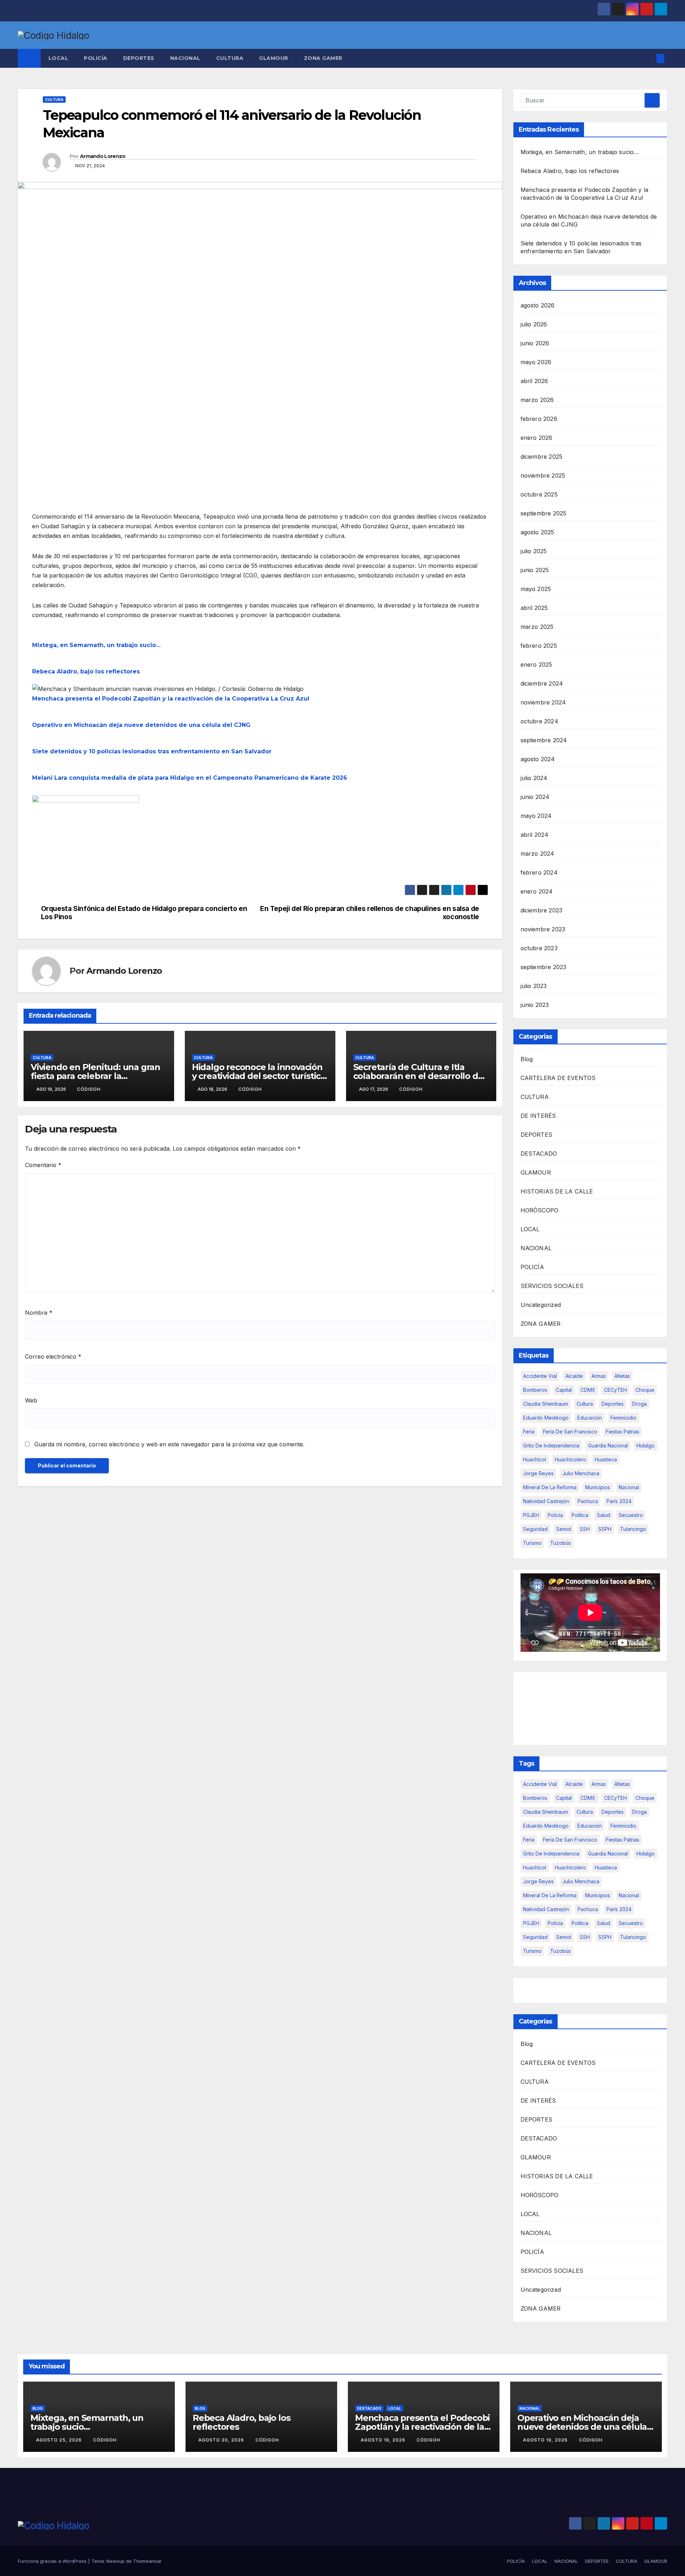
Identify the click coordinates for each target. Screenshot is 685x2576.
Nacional (629, 1487)
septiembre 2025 (544, 513)
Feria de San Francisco (570, 1432)
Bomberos (535, 1390)
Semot (564, 1529)
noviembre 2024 (543, 702)
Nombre (39, 1313)
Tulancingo (633, 1529)
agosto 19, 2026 (384, 2440)
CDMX (588, 1390)
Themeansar (147, 2561)
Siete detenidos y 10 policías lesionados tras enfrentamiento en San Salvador (152, 751)
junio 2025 (535, 570)
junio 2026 (535, 343)
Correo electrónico (53, 1356)
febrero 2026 (539, 419)
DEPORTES (139, 58)
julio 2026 (534, 324)
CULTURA (230, 58)
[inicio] (86, 839)
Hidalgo (646, 1445)
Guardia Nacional (608, 1445)
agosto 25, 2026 (60, 2440)
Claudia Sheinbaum (546, 1404)
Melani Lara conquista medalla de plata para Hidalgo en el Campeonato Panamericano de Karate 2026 (190, 778)
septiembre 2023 (544, 967)
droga (640, 1404)
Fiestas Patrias (623, 1432)
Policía (555, 1515)
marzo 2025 (537, 627)
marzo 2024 (537, 854)
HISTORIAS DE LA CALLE (557, 1191)
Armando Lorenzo (103, 156)
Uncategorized (541, 1305)
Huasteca (606, 1459)
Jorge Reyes (538, 1473)
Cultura (585, 1404)
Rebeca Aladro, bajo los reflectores (86, 671)
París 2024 (619, 1501)
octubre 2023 (539, 948)
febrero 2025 (539, 646)
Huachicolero (570, 1459)
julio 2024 (534, 778)
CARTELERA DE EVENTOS (558, 1078)
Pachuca (588, 1501)
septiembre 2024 (544, 740)
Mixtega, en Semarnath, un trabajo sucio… (96, 645)
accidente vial (540, 1376)
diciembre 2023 (542, 910)
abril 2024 (535, 835)
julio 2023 (534, 986)
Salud (603, 1515)
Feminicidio (623, 1418)
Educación (590, 1418)
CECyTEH (615, 1390)
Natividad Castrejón (546, 1501)
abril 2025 (534, 608)
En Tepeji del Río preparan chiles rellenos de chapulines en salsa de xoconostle (370, 913)
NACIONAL (185, 58)
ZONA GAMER (323, 58)
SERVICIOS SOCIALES (552, 1286)
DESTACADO (539, 1154)
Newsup (115, 2561)
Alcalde (574, 1376)
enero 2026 (537, 438)
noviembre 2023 (543, 929)
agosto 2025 (537, 532)
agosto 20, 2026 (222, 2440)
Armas (599, 1376)
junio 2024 (535, 797)
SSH (585, 1529)
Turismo (532, 1543)
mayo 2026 (536, 362)
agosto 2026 (538, 305)
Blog (527, 1059)
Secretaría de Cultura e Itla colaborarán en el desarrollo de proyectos (418, 1076)
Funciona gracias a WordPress (53, 2561)
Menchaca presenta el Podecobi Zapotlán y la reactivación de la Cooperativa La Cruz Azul (171, 699)
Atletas (622, 1376)
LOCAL (59, 58)
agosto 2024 (538, 759)
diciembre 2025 (542, 457)
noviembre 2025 (543, 475)
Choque (645, 1390)
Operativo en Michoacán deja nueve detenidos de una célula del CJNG (141, 725)
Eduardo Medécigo (546, 1418)
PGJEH (531, 1515)
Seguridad (535, 1529)
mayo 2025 (536, 589)
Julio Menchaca (581, 1473)
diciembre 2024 (542, 683)
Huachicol (535, 1459)
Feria (529, 1432)
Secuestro (631, 1515)
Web (31, 1400)
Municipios (598, 1487)
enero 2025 (536, 665)
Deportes (613, 1404)
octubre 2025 (539, 494)
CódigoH (89, 1089)
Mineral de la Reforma (550, 1487)
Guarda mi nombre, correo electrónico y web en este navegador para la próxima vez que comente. (169, 1444)
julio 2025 (534, 551)
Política (580, 1515)
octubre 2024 (539, 721)
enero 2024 (537, 891)
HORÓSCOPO (540, 1210)
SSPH (605, 1529)
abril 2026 (534, 381)
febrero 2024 (539, 872)
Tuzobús (560, 1543)
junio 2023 (535, 1005)
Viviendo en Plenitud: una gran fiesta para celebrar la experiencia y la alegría (95, 1076)
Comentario (43, 1165)
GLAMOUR (274, 58)
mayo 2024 (536, 816)
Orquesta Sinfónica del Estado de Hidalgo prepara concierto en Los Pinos (144, 913)
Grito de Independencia (551, 1445)
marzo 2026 (537, 400)
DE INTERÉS (538, 1116)
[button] (649, 58)
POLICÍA (96, 58)
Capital (564, 1390)
